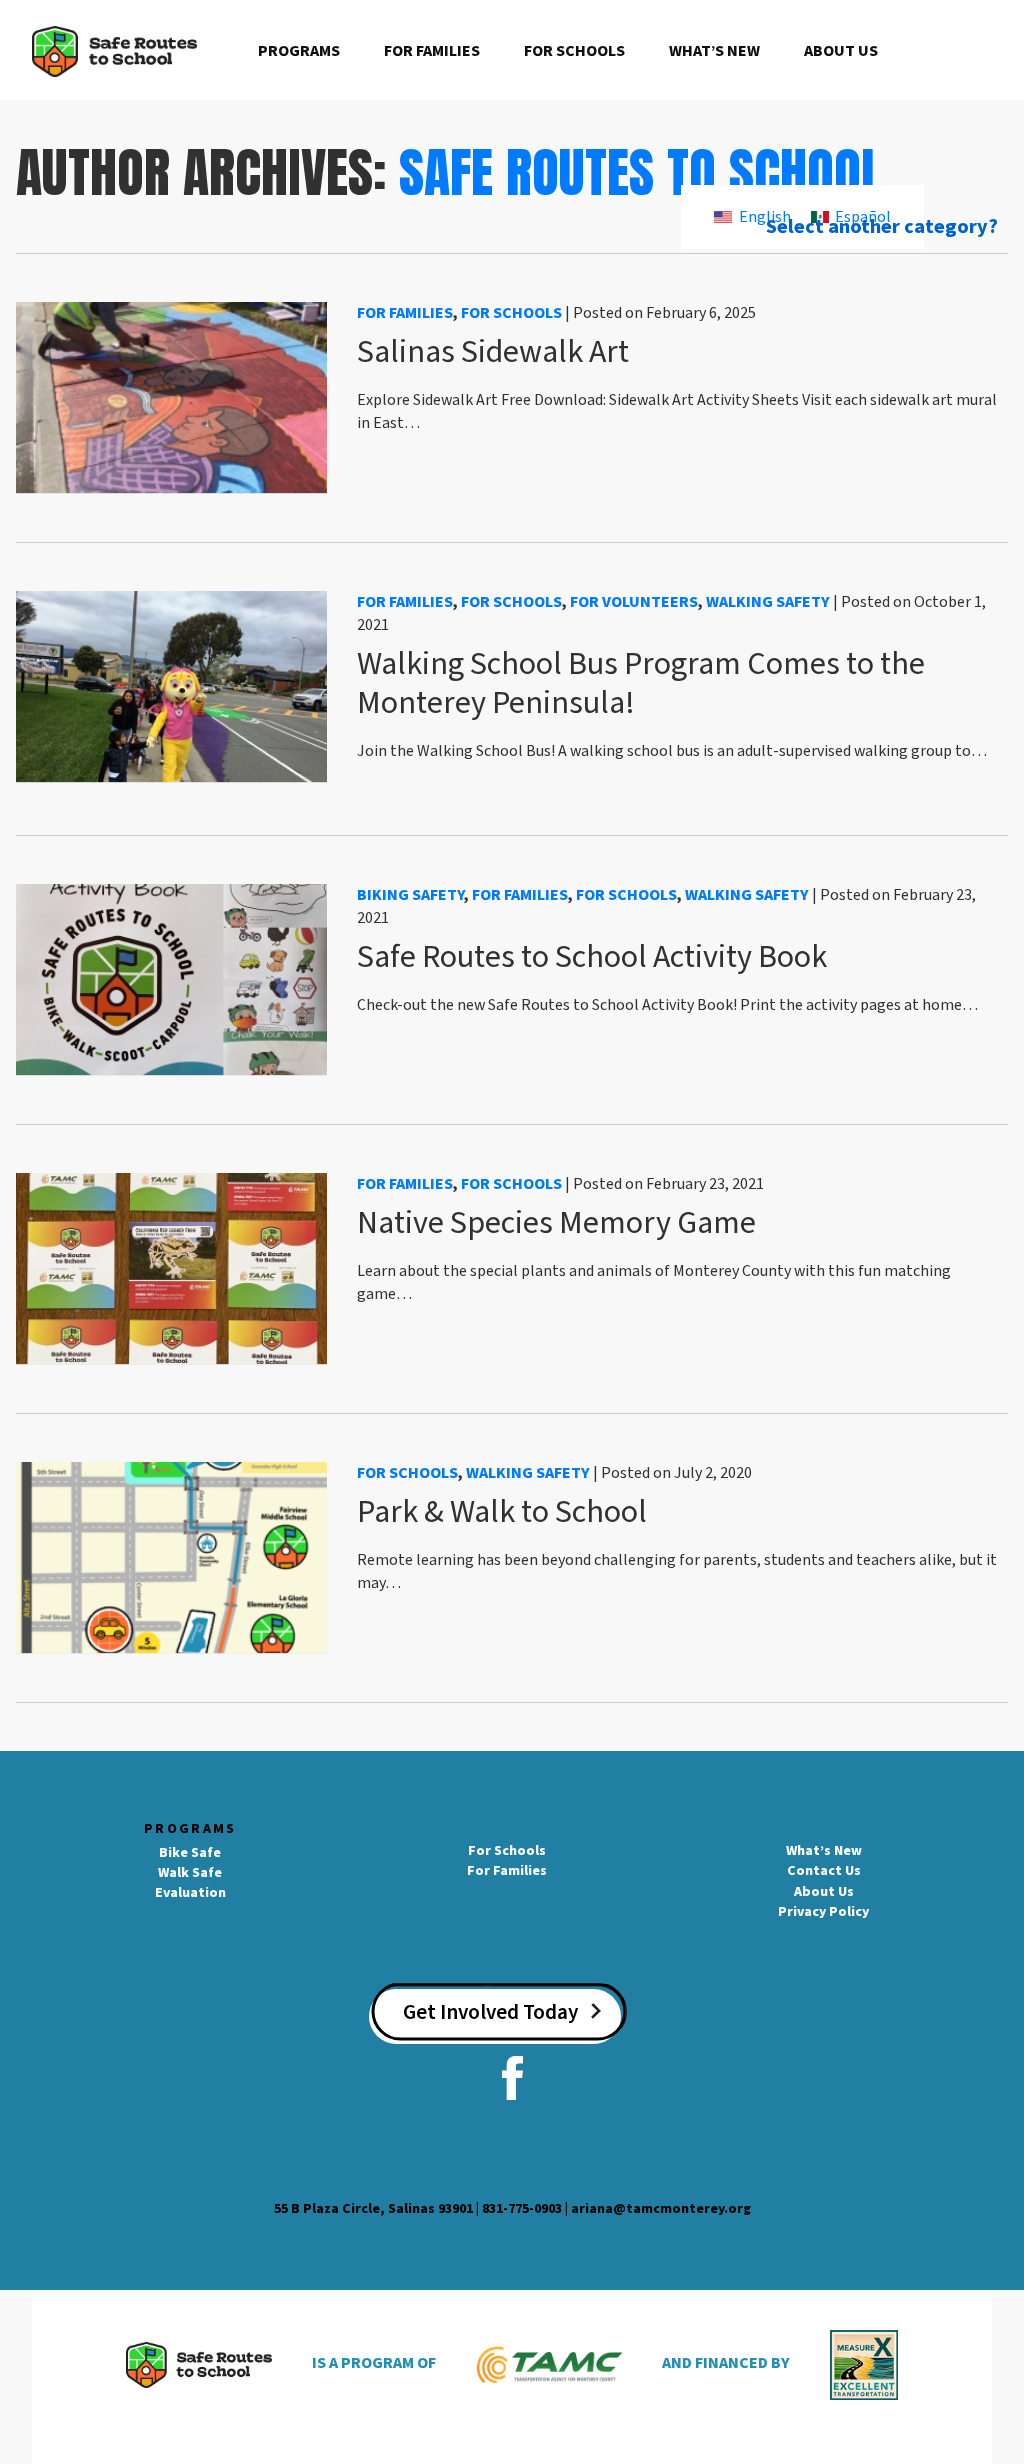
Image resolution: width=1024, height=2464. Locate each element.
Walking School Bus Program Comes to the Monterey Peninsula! (641, 683)
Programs (299, 51)
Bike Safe (190, 1853)
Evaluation (190, 1893)
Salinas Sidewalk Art (493, 352)
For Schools (574, 51)
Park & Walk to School (502, 1512)
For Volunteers (634, 602)
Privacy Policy (823, 1912)
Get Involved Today (490, 2012)
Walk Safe (190, 1873)
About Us (841, 51)
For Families (432, 51)
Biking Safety (410, 895)
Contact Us (824, 1871)
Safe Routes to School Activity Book (592, 957)
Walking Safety (768, 602)
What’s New (714, 51)
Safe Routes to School (641, 172)
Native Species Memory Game (556, 1223)
